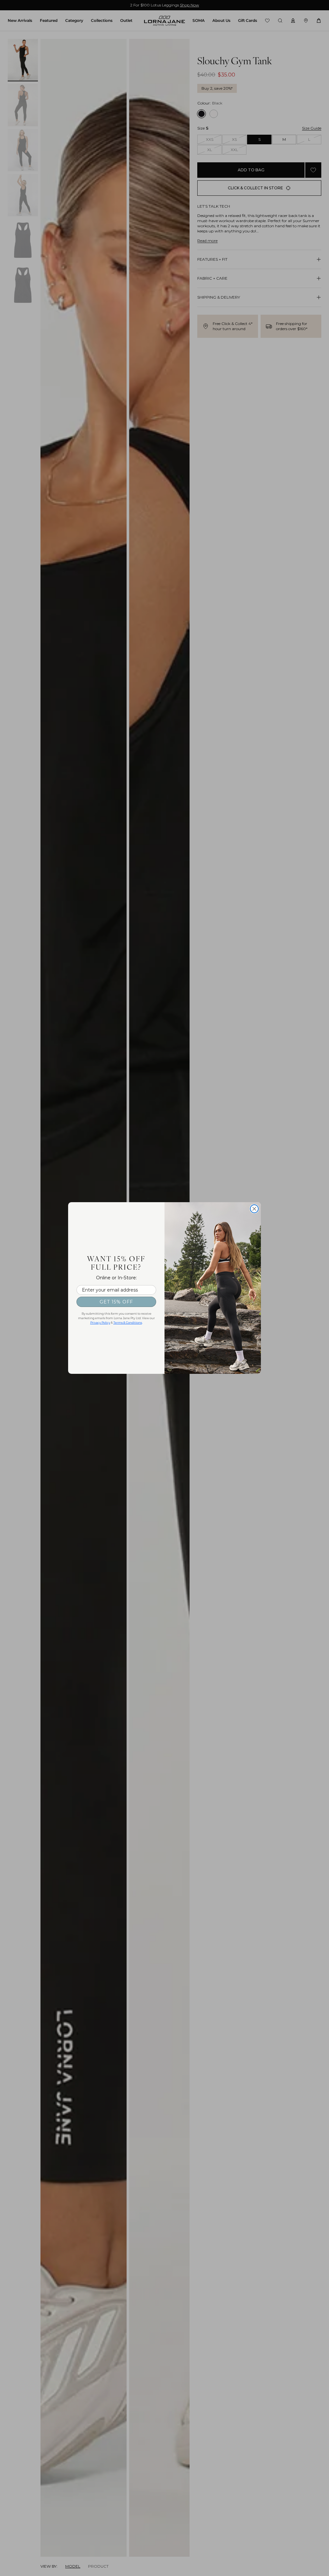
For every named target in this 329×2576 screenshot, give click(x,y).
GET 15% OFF (116, 1302)
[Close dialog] (254, 1209)
